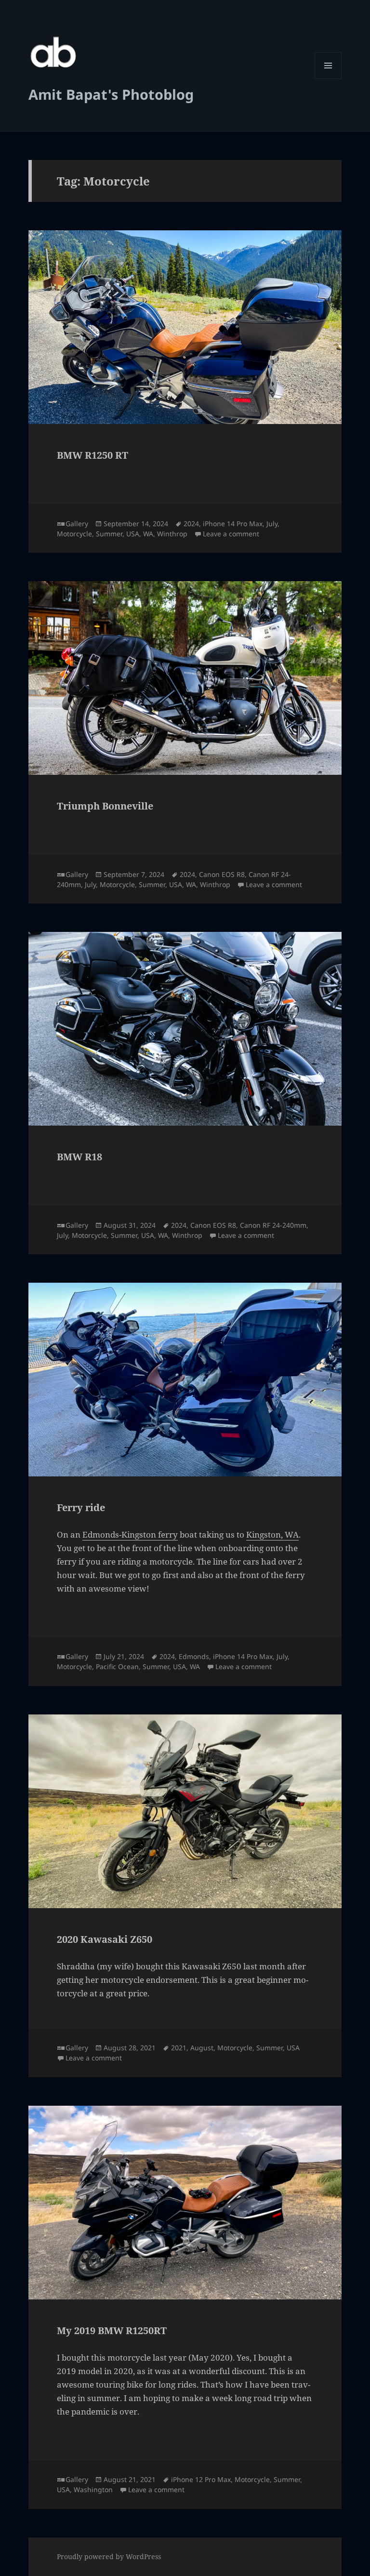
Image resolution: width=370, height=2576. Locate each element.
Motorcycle (74, 534)
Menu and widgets (328, 79)
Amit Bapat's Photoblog (111, 94)
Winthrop (172, 534)
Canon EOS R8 (222, 874)
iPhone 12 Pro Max (201, 2479)
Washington (93, 2490)
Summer (109, 534)
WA (148, 534)
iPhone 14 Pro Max (233, 524)
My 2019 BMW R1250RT (112, 2330)
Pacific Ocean (117, 1666)
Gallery (77, 524)
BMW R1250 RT (92, 455)
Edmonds (194, 1656)
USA (133, 534)
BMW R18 (79, 1157)
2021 (179, 2048)
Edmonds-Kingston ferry (130, 1534)
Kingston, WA (272, 1534)
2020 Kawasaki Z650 (105, 1939)
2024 (191, 524)
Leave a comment (231, 534)
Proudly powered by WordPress (109, 2556)
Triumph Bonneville (105, 806)
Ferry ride (81, 1507)
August (202, 2048)
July (272, 524)
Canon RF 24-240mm (273, 1225)
